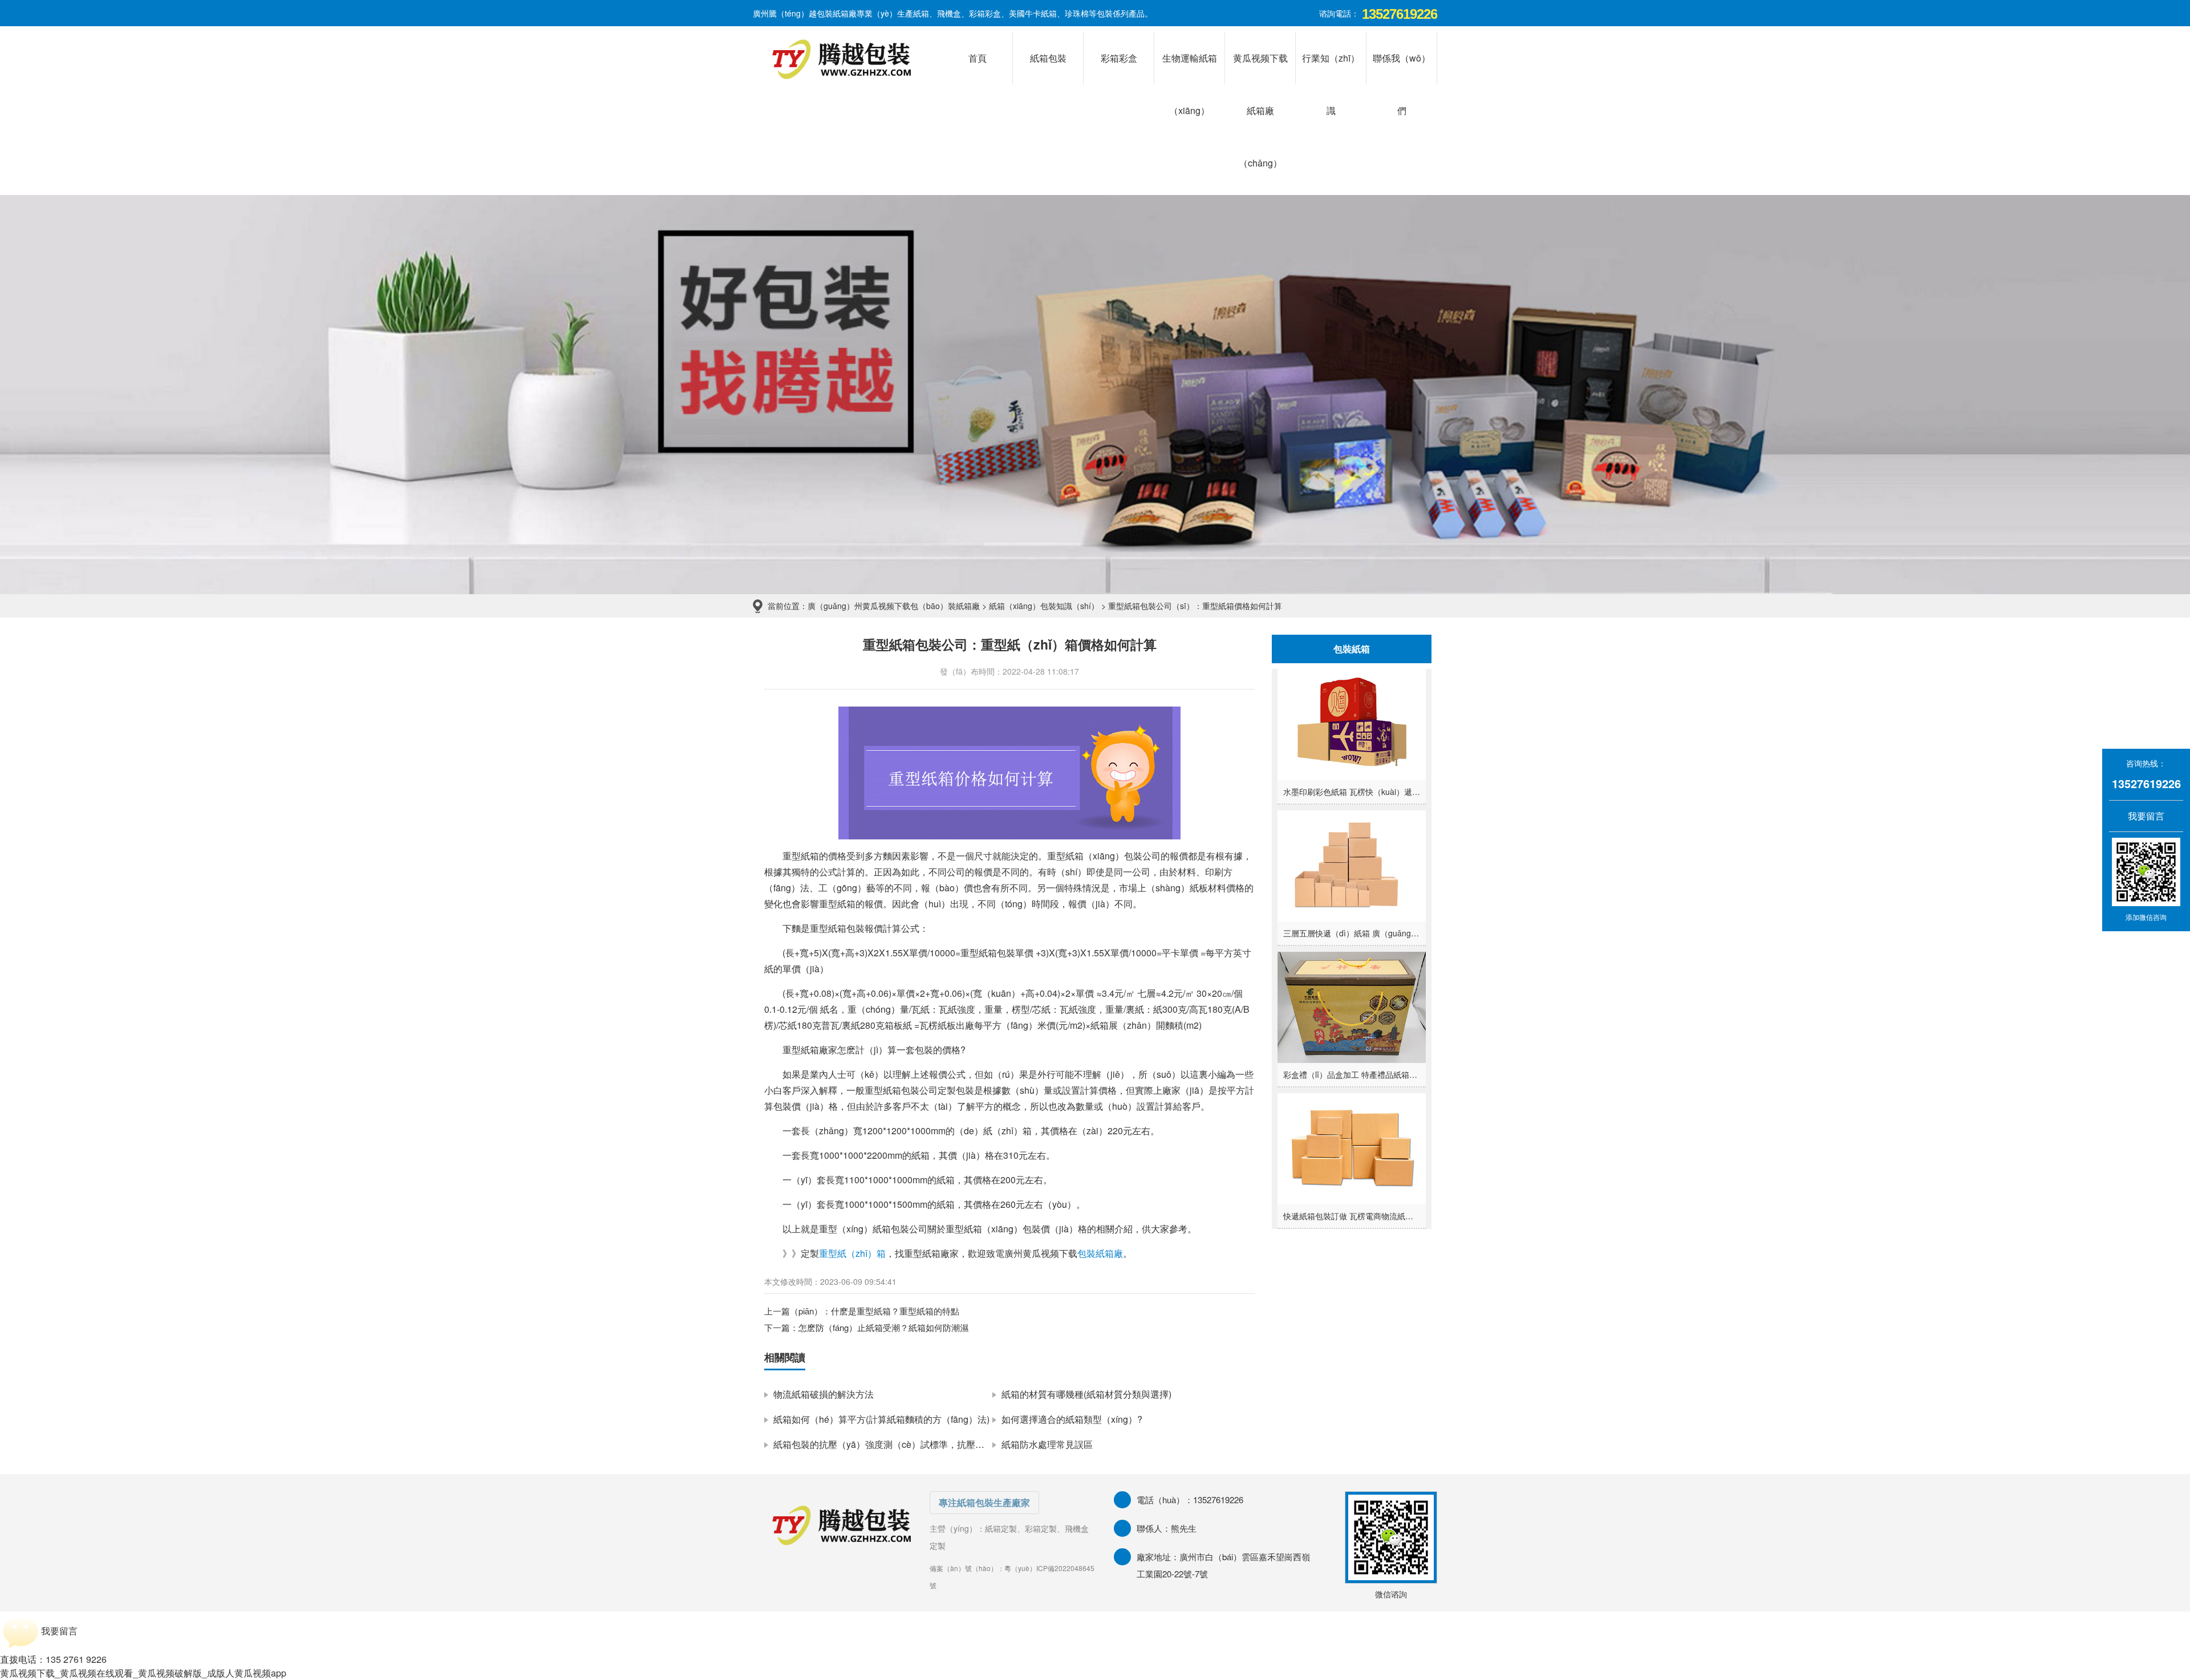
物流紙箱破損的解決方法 (824, 1394)
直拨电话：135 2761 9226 (53, 1659)
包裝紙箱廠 (1100, 1253)
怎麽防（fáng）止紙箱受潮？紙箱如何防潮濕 (883, 1327)
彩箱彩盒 (1119, 58)
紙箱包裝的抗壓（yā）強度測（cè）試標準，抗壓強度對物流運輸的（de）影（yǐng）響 (952, 1444)
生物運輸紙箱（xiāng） (1190, 68)
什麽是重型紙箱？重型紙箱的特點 (895, 1311)
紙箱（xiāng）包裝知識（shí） (1044, 606)
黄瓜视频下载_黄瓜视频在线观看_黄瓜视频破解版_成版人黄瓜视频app (143, 1673)
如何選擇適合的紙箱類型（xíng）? (1072, 1419)
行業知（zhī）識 (1331, 68)
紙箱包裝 (1048, 58)
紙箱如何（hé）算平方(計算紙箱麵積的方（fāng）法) (881, 1419)
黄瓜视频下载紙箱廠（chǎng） (1260, 68)
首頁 (978, 58)
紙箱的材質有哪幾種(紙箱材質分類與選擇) (1086, 1394)
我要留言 (2139, 816)
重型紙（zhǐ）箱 (852, 1253)
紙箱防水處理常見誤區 (1047, 1444)
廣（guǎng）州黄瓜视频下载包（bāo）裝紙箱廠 (894, 606)
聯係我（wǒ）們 (1402, 68)
